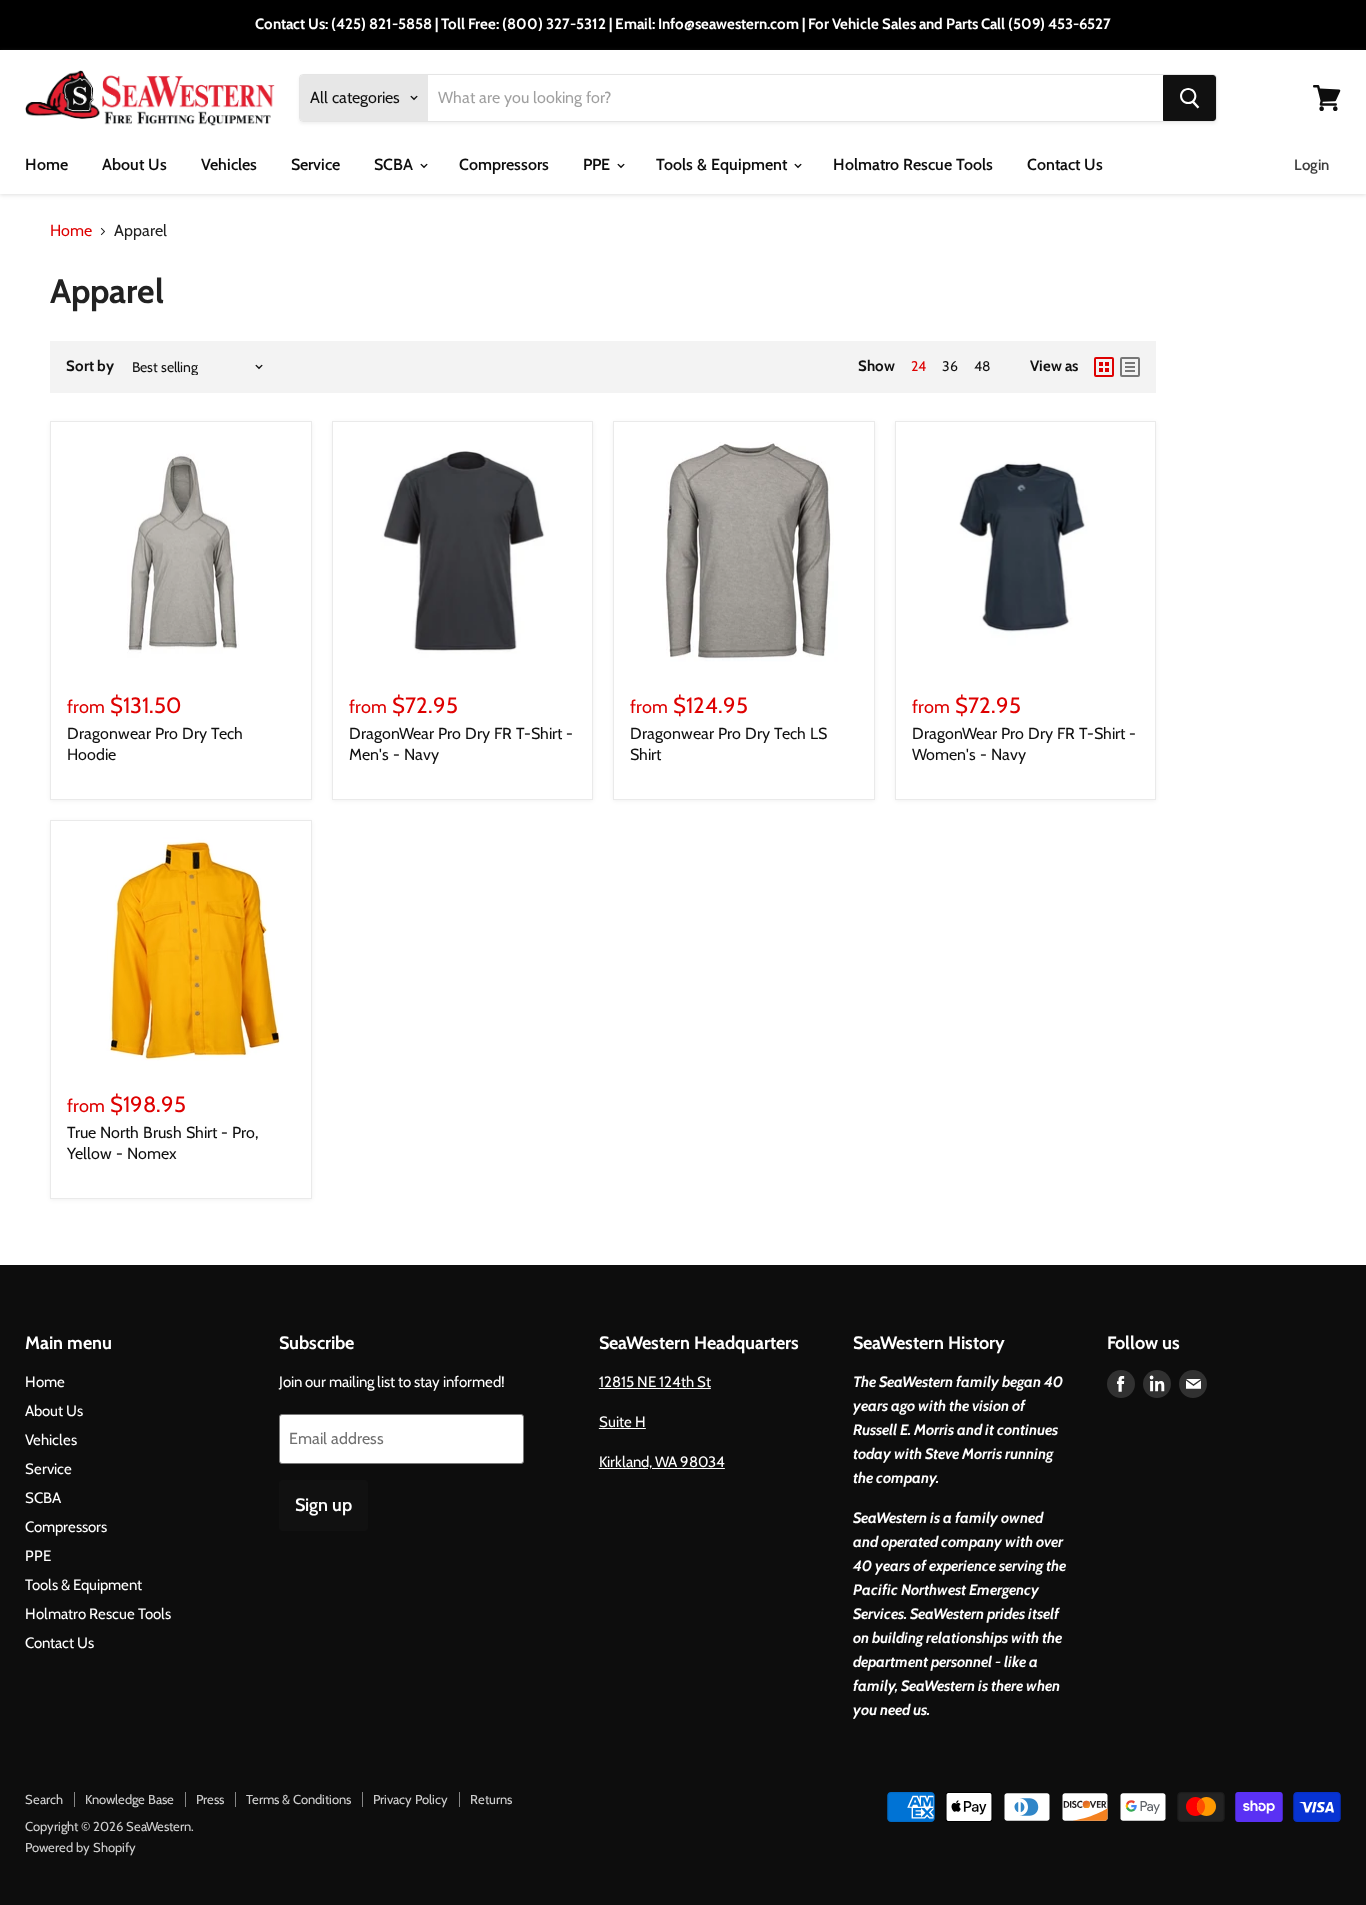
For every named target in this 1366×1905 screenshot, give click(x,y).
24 (918, 366)
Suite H (622, 1422)
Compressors (504, 164)
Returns (491, 1799)
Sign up (323, 1505)
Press (210, 1799)
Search (44, 1799)
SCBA (395, 164)
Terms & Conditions (298, 1799)
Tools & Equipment (723, 164)
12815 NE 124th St (655, 1382)
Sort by (90, 366)
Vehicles (229, 164)
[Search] (1189, 98)
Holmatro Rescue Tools (913, 164)
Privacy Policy (410, 1799)
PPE (598, 164)
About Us (134, 164)
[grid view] (1104, 367)
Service (315, 164)
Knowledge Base (129, 1799)
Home (46, 164)
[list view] (1130, 367)
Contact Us (1065, 164)
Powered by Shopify (80, 1847)
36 (950, 366)
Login (1311, 165)
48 (982, 366)
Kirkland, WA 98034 (662, 1462)
